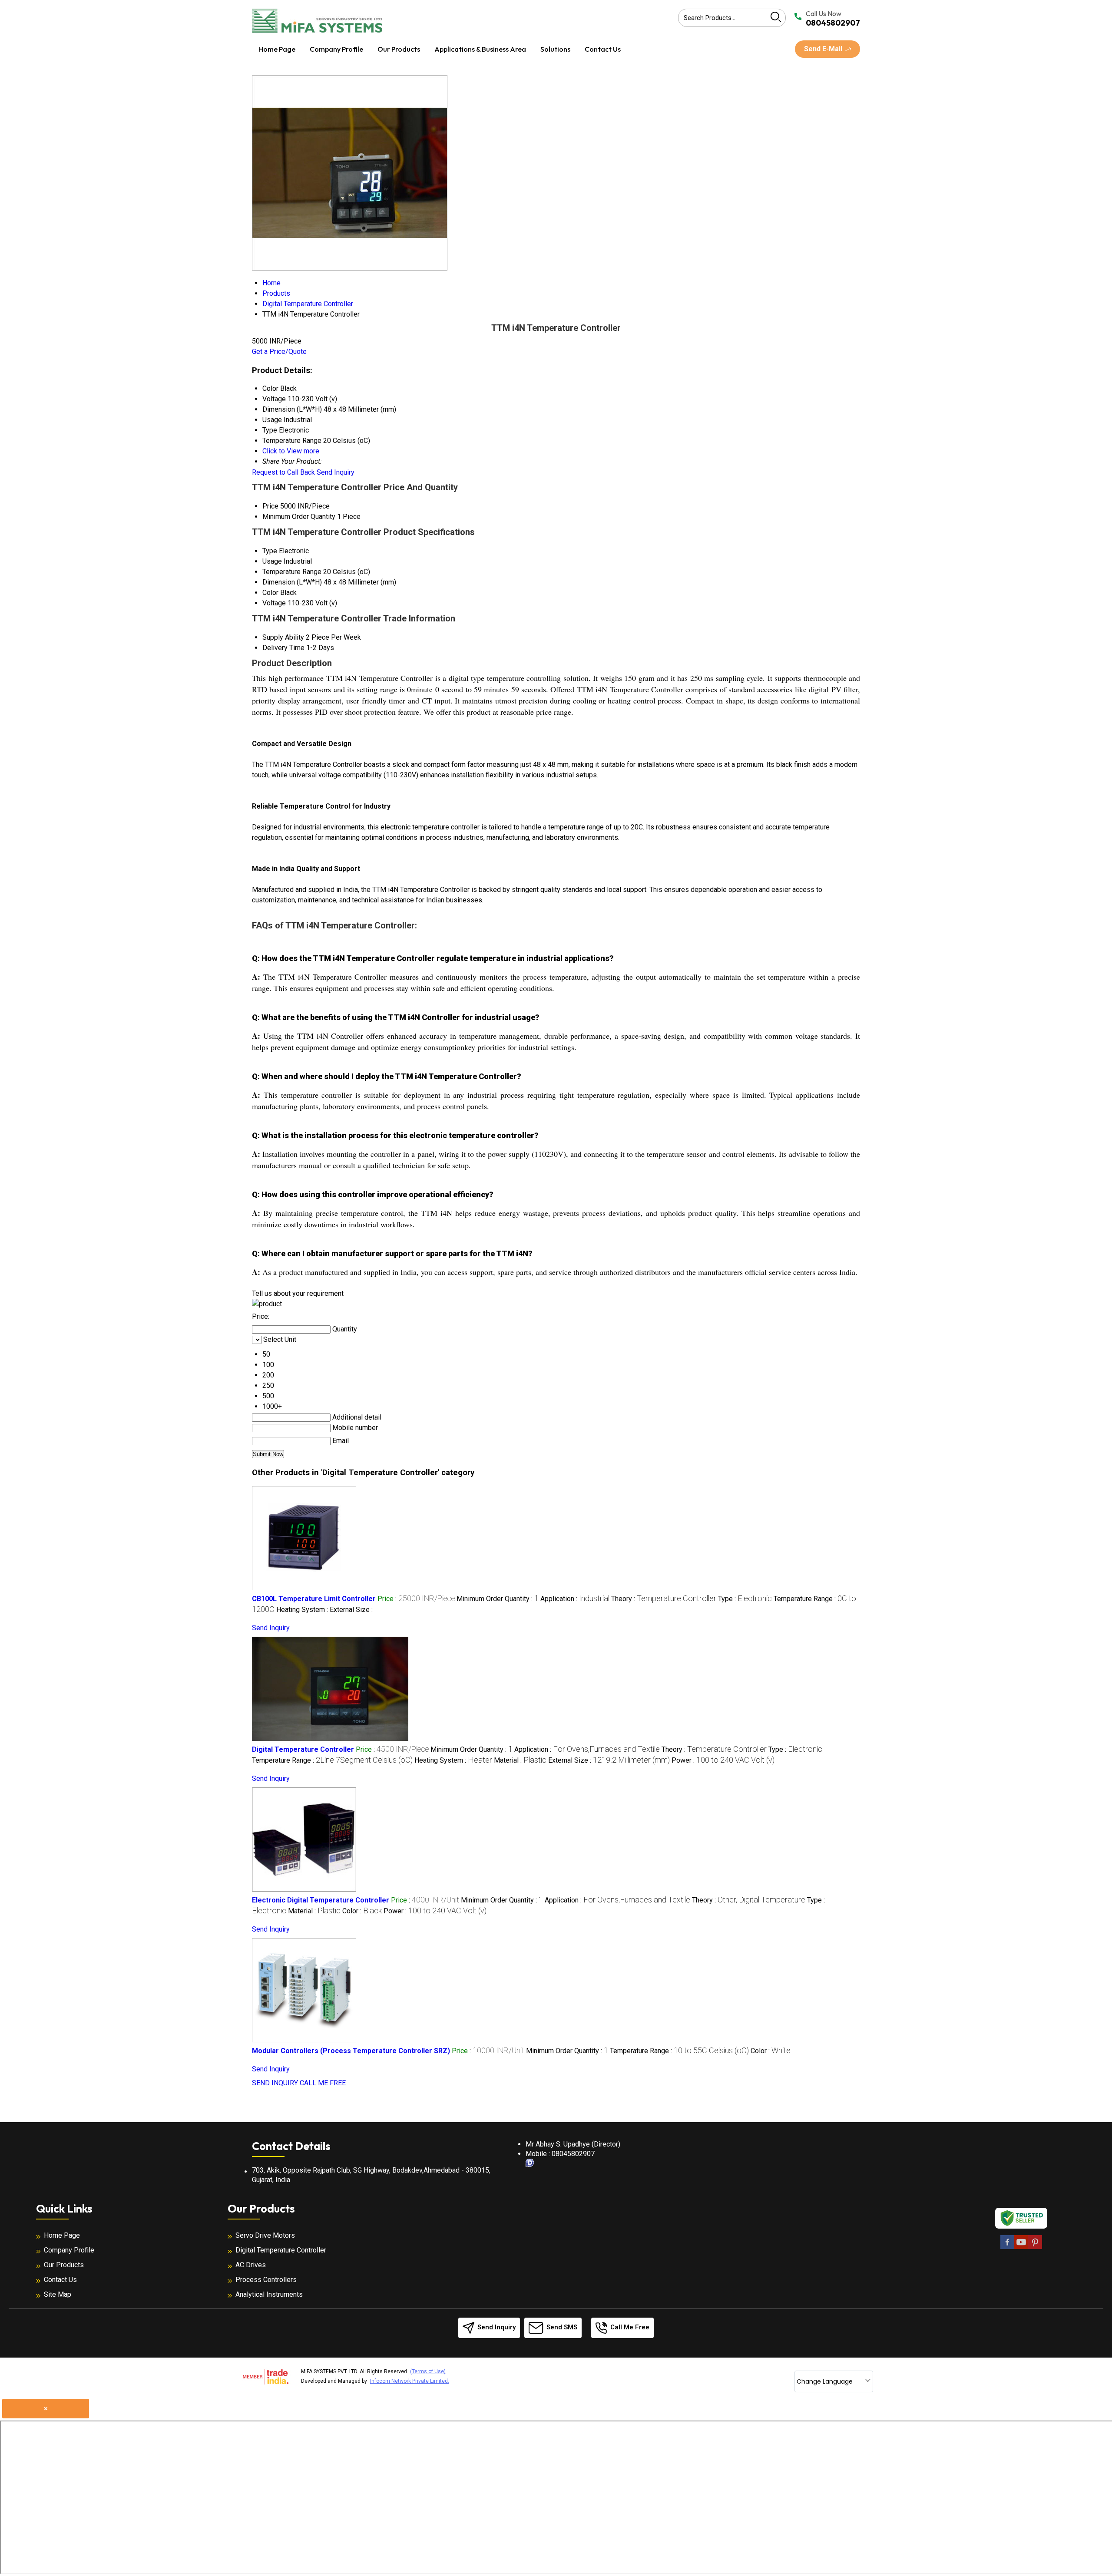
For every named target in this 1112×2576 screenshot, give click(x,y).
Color (270, 593)
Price (270, 506)
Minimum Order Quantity (299, 517)
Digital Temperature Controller (303, 1749)
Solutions (555, 49)
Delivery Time (283, 648)
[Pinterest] (1035, 2247)
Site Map (58, 2294)
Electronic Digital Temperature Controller (321, 1900)
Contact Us (603, 49)
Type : (745, 1599)
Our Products (399, 49)
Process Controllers (266, 2280)
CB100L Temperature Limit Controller (314, 1599)
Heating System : (303, 1610)
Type (270, 551)
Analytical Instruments (269, 2294)
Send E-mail (824, 49)
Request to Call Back (283, 472)
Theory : (664, 1599)
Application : (575, 1599)
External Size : (351, 1610)
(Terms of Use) (428, 2371)
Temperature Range (292, 572)
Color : (362, 1911)
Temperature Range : (332, 1760)
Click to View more (291, 451)
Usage (272, 561)
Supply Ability (283, 637)
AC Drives (251, 2265)
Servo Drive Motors (265, 2235)
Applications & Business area (480, 49)
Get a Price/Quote (279, 352)
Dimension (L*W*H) (292, 582)
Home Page (277, 49)
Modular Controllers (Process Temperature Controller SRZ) (351, 2051)
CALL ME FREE (323, 2083)
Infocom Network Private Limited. (410, 2381)
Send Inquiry (336, 472)
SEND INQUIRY (275, 2083)
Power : (723, 1760)
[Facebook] (1007, 2247)
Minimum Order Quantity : (498, 1599)
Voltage (274, 603)
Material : (520, 1760)
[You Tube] (1021, 2247)
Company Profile (336, 49)
